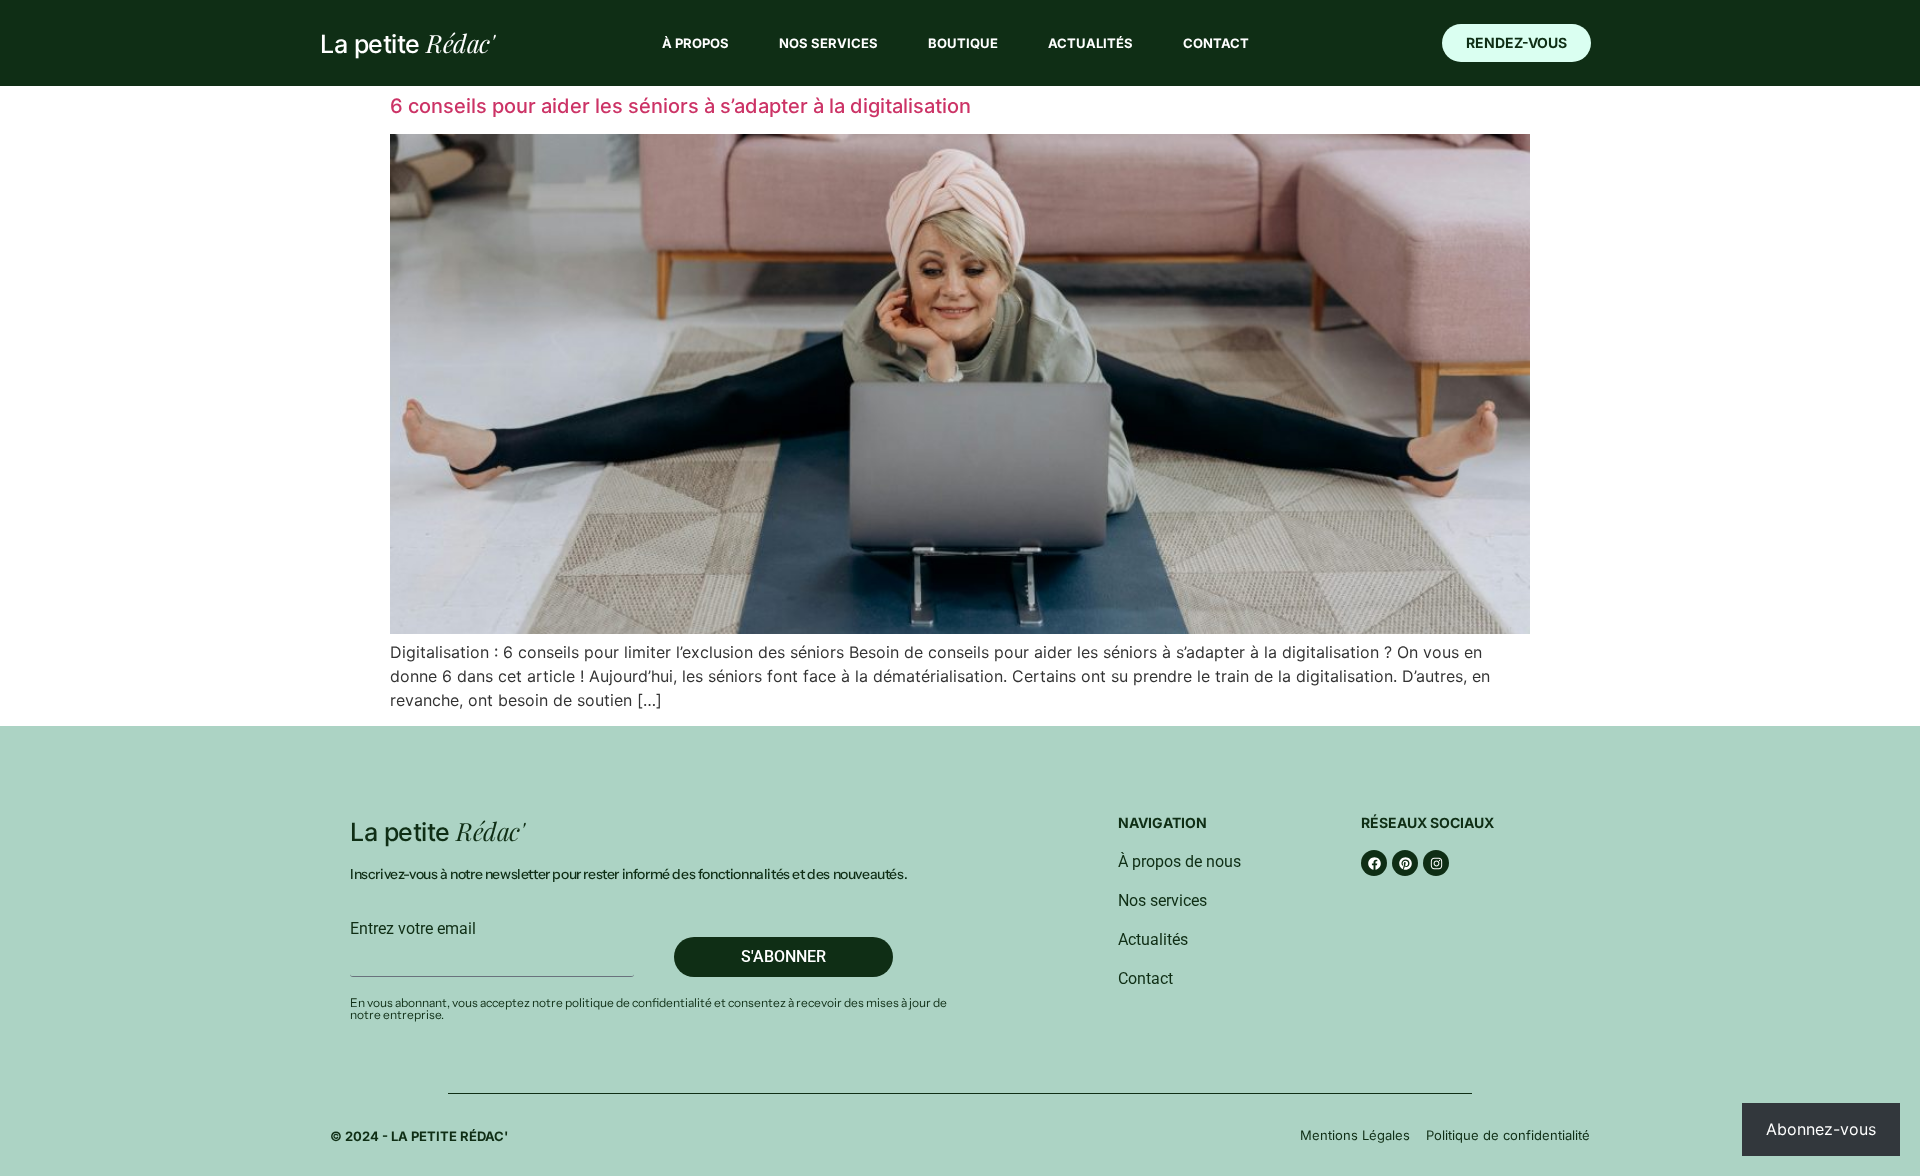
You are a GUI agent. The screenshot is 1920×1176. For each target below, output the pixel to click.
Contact (1216, 43)
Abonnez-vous (1821, 1129)
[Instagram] (1436, 863)
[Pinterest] (1405, 863)
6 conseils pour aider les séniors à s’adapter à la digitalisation (680, 106)
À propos (695, 43)
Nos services (828, 43)
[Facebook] (1374, 863)
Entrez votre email (413, 929)
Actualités (1090, 43)
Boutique (963, 43)
